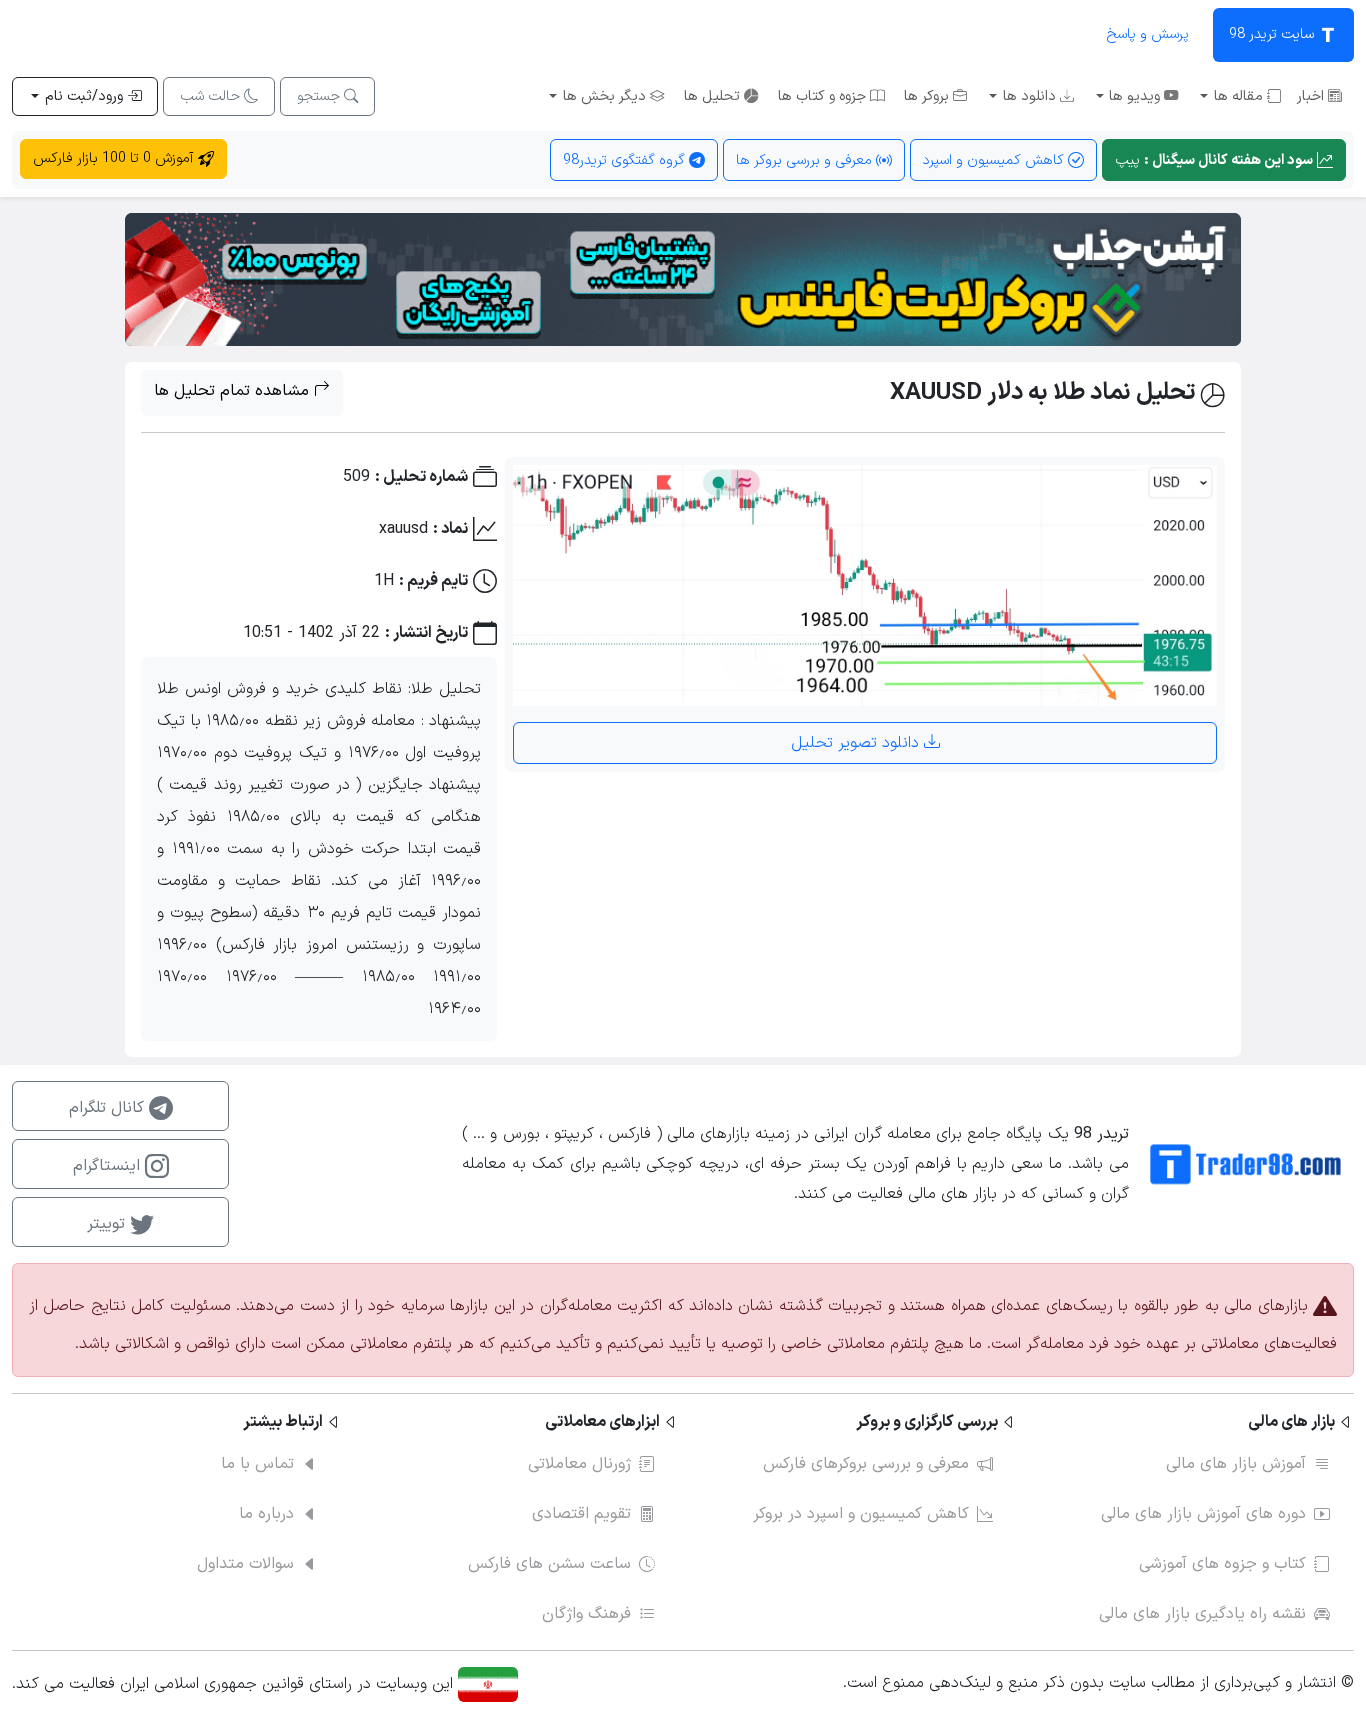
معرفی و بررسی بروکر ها (806, 160)
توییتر (108, 1224)
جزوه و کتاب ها (824, 96)
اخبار (1312, 96)
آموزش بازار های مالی (1236, 1464)
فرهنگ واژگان (586, 1614)
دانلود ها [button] (1029, 96)
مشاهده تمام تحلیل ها (234, 391)
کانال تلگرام (109, 1108)
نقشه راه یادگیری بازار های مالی (1202, 1614)
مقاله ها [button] (1238, 96)
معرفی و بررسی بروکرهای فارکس (866, 1464)
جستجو (320, 96)
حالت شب (212, 96)
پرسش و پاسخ (1147, 34)
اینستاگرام (109, 1166)
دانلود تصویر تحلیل (857, 743)
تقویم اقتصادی (581, 1514)
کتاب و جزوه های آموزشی (1222, 1564)
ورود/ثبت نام (84, 96)
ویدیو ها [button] (1134, 96)
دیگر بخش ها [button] (604, 96)
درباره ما (266, 1514)
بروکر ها (928, 96)
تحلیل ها (714, 96)
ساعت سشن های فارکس (549, 1564)
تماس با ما (257, 1464)
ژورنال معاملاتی (579, 1464)
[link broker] (683, 279)
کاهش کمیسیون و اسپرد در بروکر (861, 1514)
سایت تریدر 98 (1273, 34)
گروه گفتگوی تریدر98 (626, 160)
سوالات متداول (245, 1564)
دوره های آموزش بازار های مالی (1203, 1514)
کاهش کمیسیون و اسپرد (995, 160)
